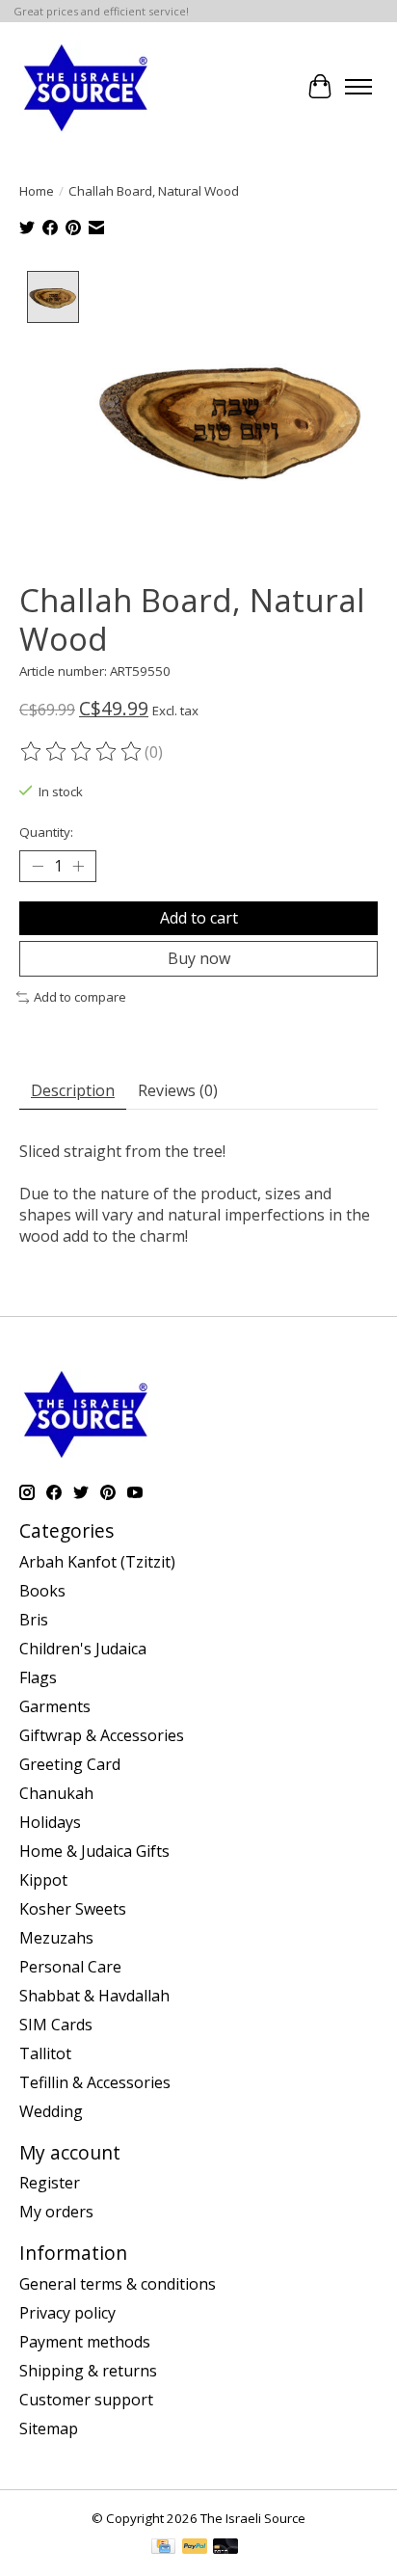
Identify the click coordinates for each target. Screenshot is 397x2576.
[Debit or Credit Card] (225, 2548)
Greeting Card (70, 1764)
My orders (56, 2212)
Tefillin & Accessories (95, 2082)
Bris (34, 1620)
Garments (55, 1706)
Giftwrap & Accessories (102, 1735)
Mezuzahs (56, 1938)
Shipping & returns (88, 2371)
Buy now (199, 958)
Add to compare (80, 997)
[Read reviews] (82, 752)
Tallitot (45, 2053)
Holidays (50, 1822)
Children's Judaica (83, 1649)
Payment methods (85, 2342)
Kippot (43, 1880)
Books (42, 1591)
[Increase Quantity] (78, 866)
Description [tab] (73, 1090)
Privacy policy (67, 2313)
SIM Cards (56, 2025)
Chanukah (56, 1793)
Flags (38, 1677)
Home (37, 191)
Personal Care (70, 1967)
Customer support (86, 2400)
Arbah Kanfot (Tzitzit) (97, 1562)
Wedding (51, 2111)
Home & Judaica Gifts (94, 1851)
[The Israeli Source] (85, 87)
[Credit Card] (163, 2548)
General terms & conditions (118, 2284)
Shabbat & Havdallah (94, 1996)
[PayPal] (195, 2548)
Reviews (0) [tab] (178, 1090)
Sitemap (49, 2428)
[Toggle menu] (358, 87)
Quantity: (46, 832)
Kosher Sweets (73, 1909)
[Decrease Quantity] (38, 866)
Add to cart (199, 918)
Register (50, 2183)
